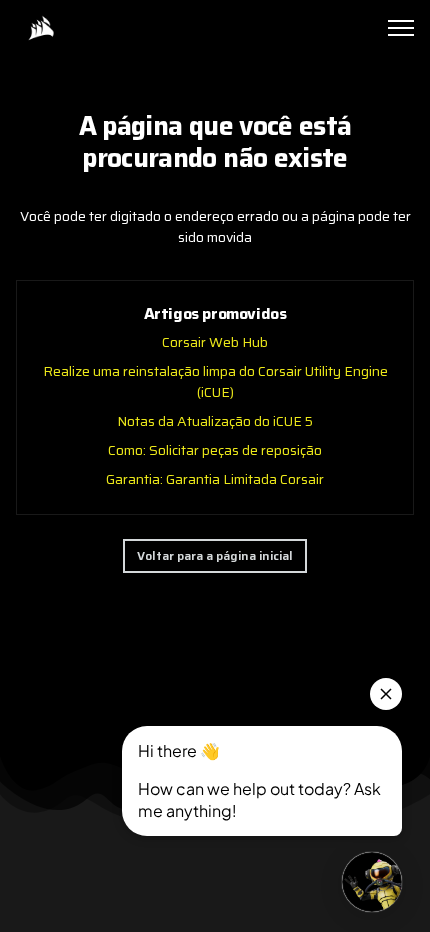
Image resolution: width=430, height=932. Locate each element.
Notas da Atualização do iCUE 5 (215, 421)
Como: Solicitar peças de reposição (215, 450)
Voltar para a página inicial (215, 555)
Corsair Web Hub (215, 342)
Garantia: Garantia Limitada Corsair (215, 479)
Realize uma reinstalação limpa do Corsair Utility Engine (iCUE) (215, 381)
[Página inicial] (41, 28)
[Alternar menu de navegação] (401, 28)
